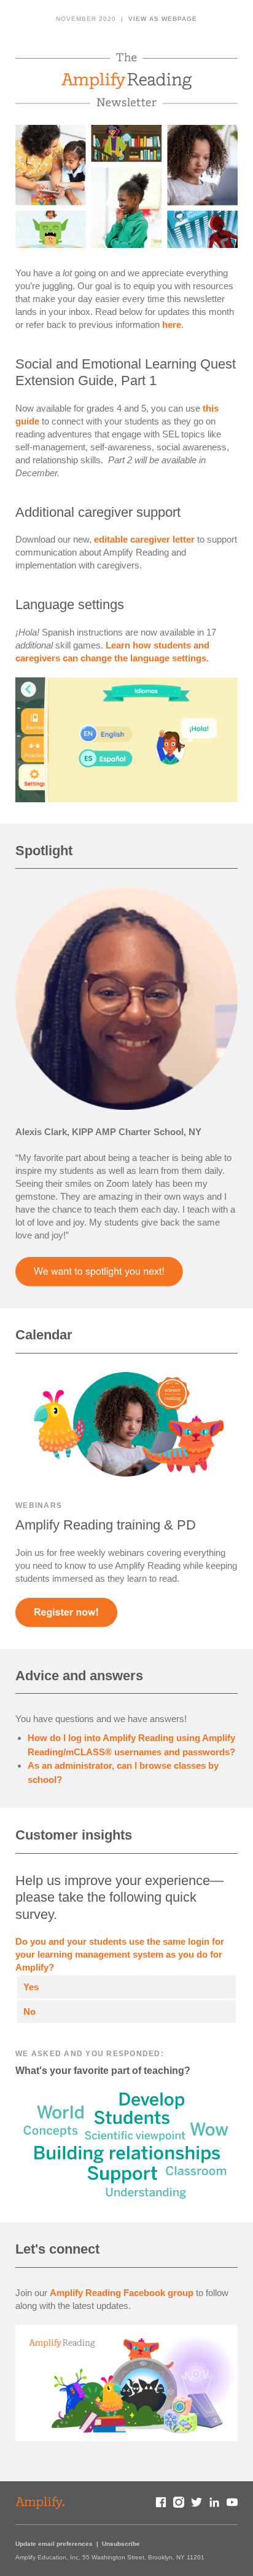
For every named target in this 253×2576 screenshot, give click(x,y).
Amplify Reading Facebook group (122, 2293)
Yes (31, 1987)
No (29, 2012)
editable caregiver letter (144, 539)
